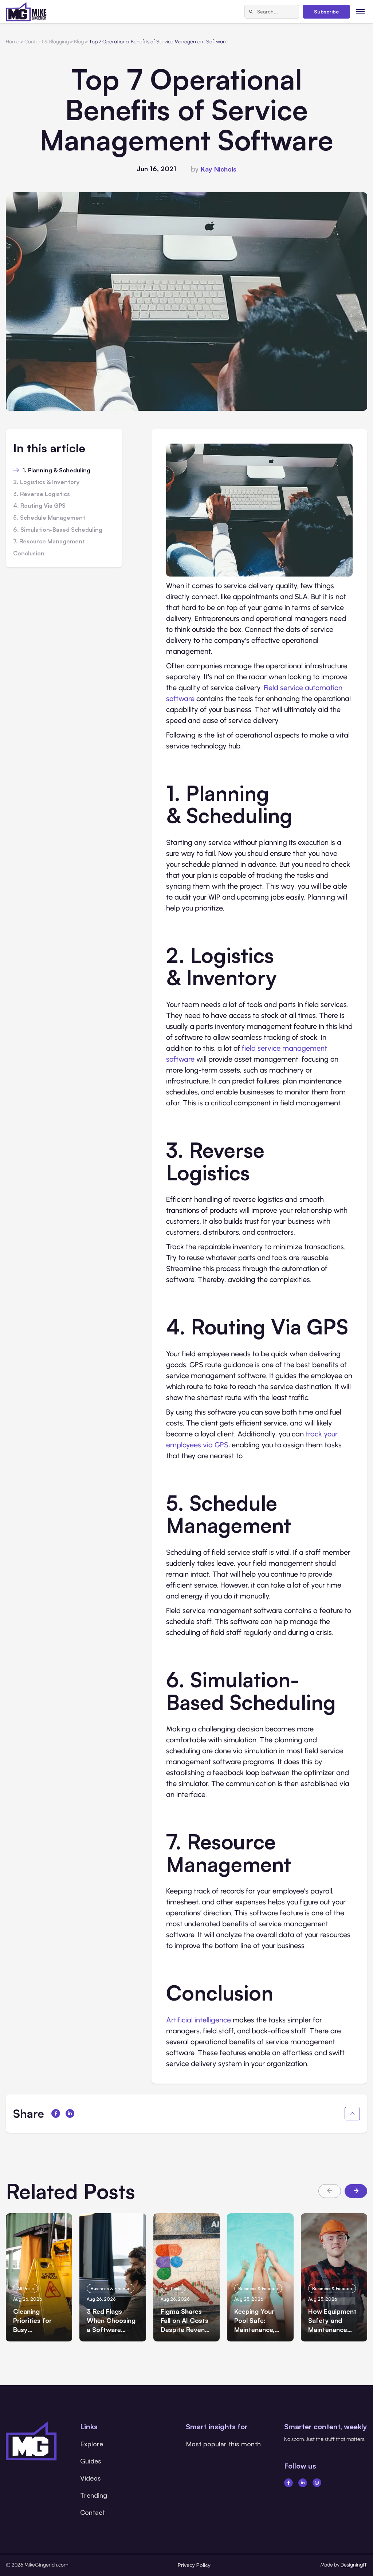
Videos (91, 2478)
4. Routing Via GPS (39, 506)
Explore (92, 2444)
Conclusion (29, 554)
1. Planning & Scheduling (56, 471)
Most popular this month (223, 2444)
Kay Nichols (219, 169)
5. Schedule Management (49, 518)
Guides (91, 2461)
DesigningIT (354, 2565)
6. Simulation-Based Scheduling (58, 530)
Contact (93, 2512)
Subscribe (326, 11)
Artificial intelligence (199, 2020)
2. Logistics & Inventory (46, 482)
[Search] (251, 12)
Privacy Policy (194, 2565)
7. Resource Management (49, 542)
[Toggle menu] (360, 11)
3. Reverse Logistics (42, 494)
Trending (94, 2495)
